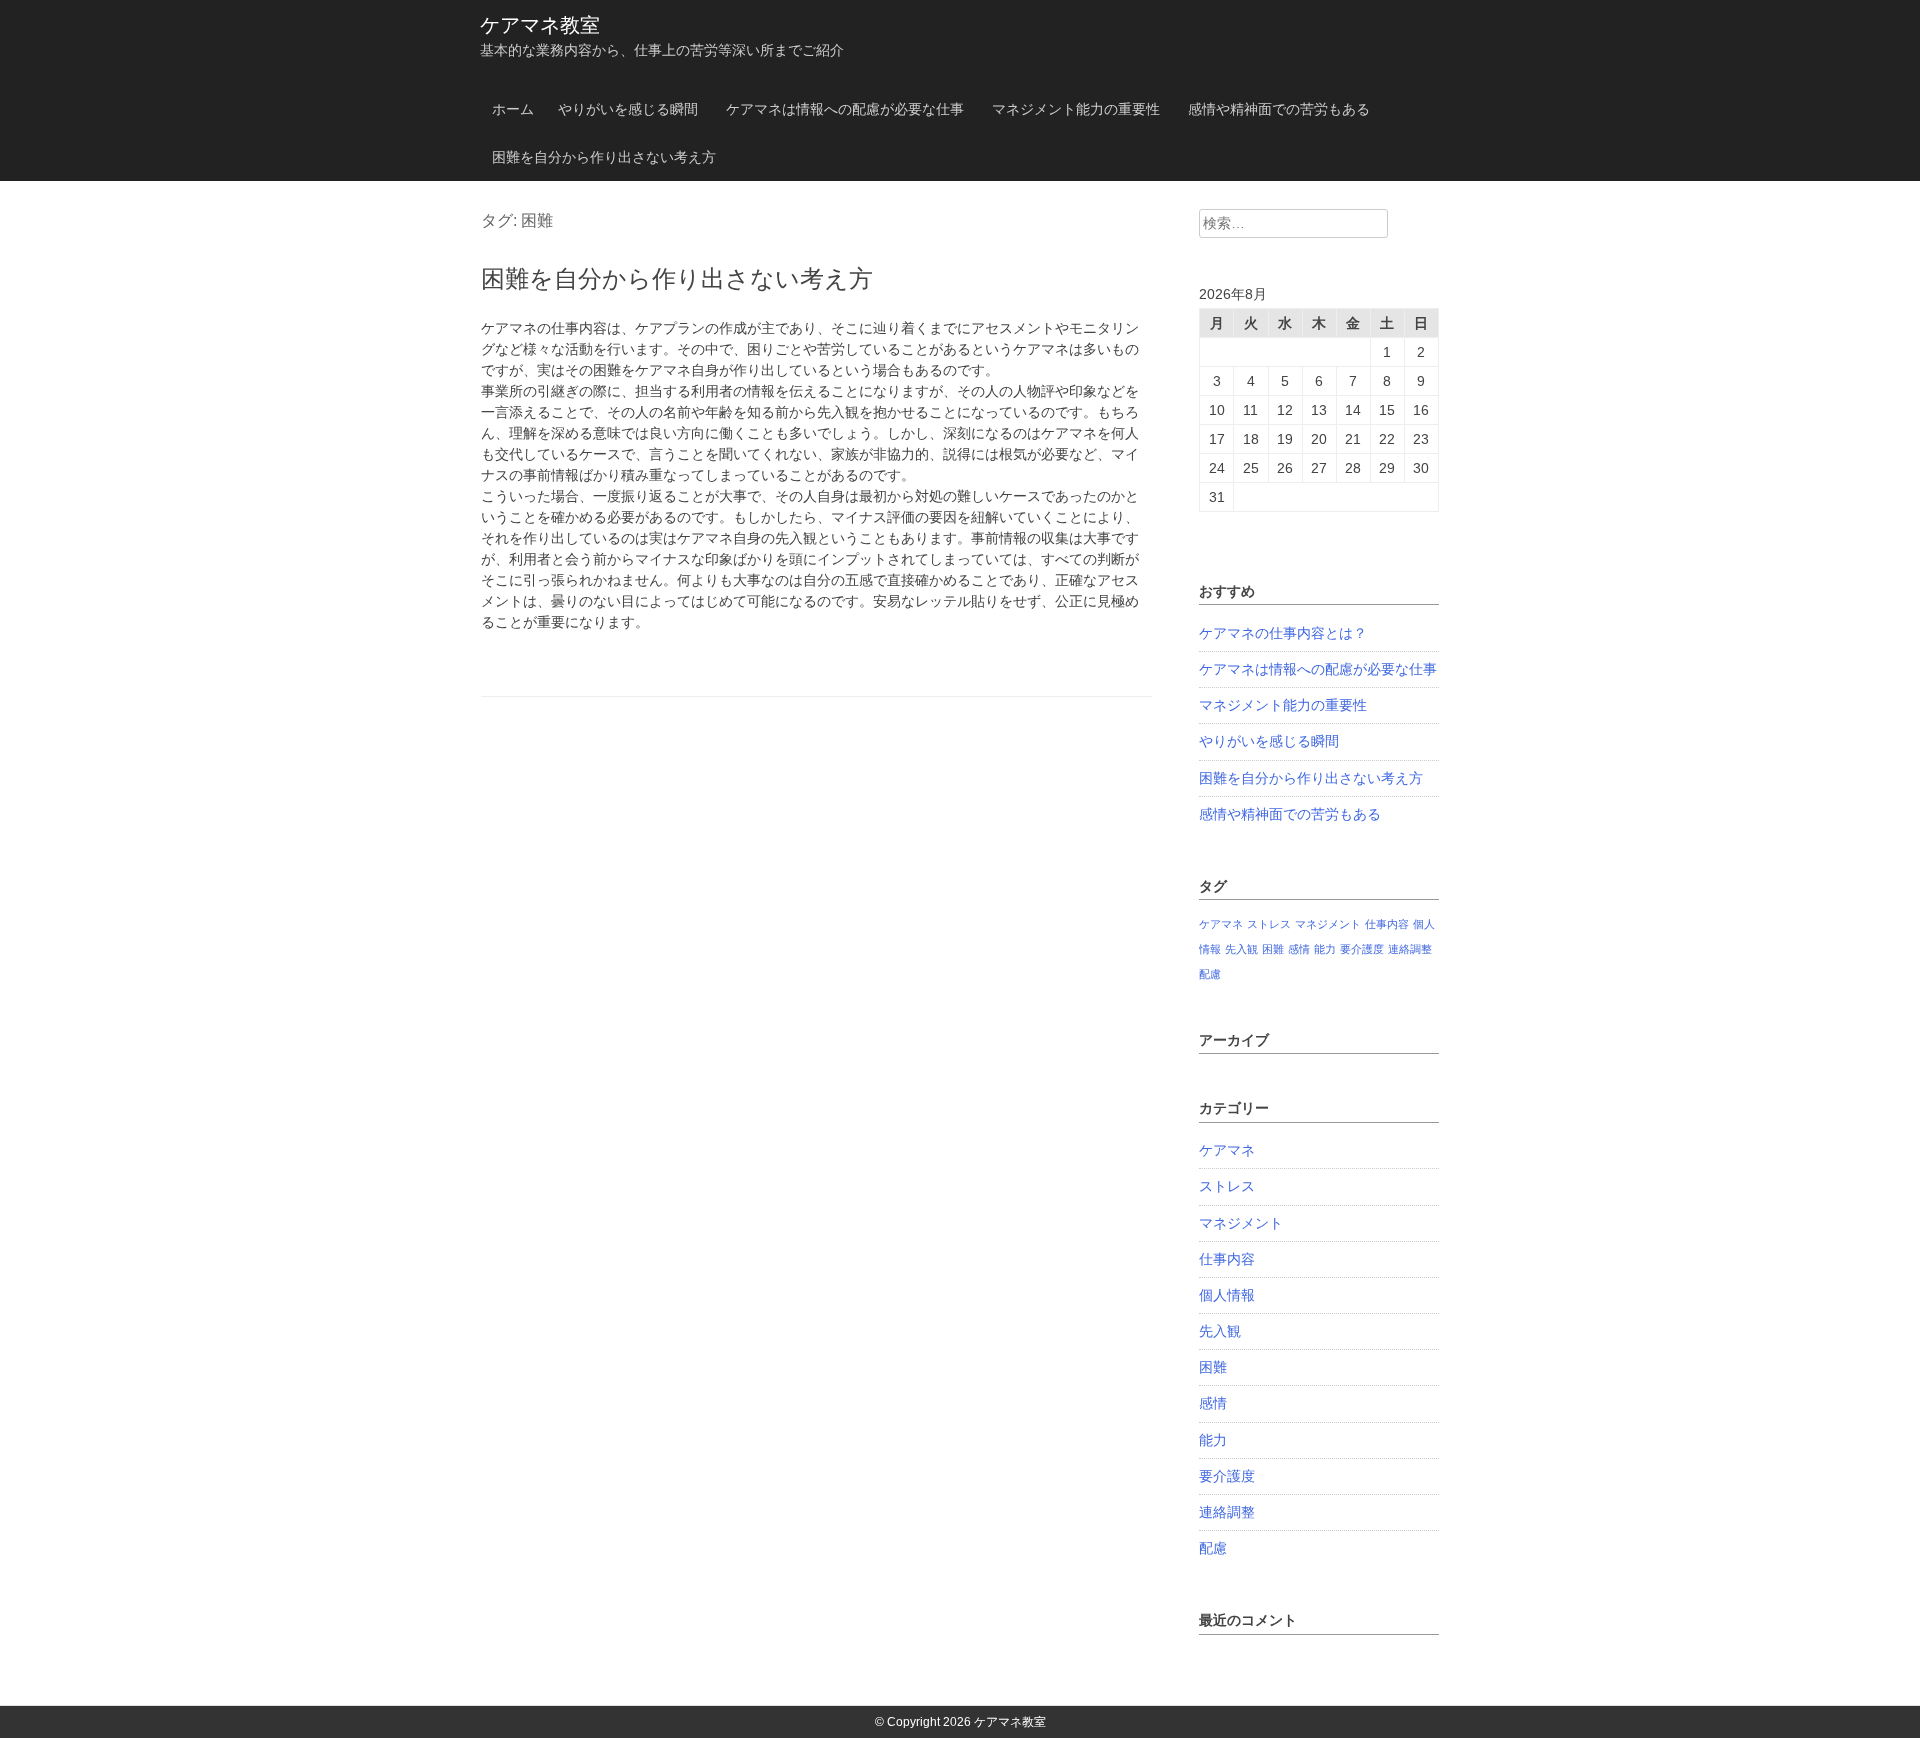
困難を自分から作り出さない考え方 (604, 157)
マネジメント (1328, 924)
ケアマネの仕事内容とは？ (1283, 633)
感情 (1299, 949)
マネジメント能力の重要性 (1076, 109)
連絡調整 (1410, 949)
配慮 (1210, 974)
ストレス (1269, 924)
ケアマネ (1221, 924)
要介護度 (1362, 949)
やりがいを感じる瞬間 (628, 109)
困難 (1273, 949)
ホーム (513, 109)
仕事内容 (1387, 924)
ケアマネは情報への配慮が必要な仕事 (845, 109)
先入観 (1241, 949)
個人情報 (1227, 1295)
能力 (1325, 949)
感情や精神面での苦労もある (1279, 109)
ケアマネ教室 (540, 25)
